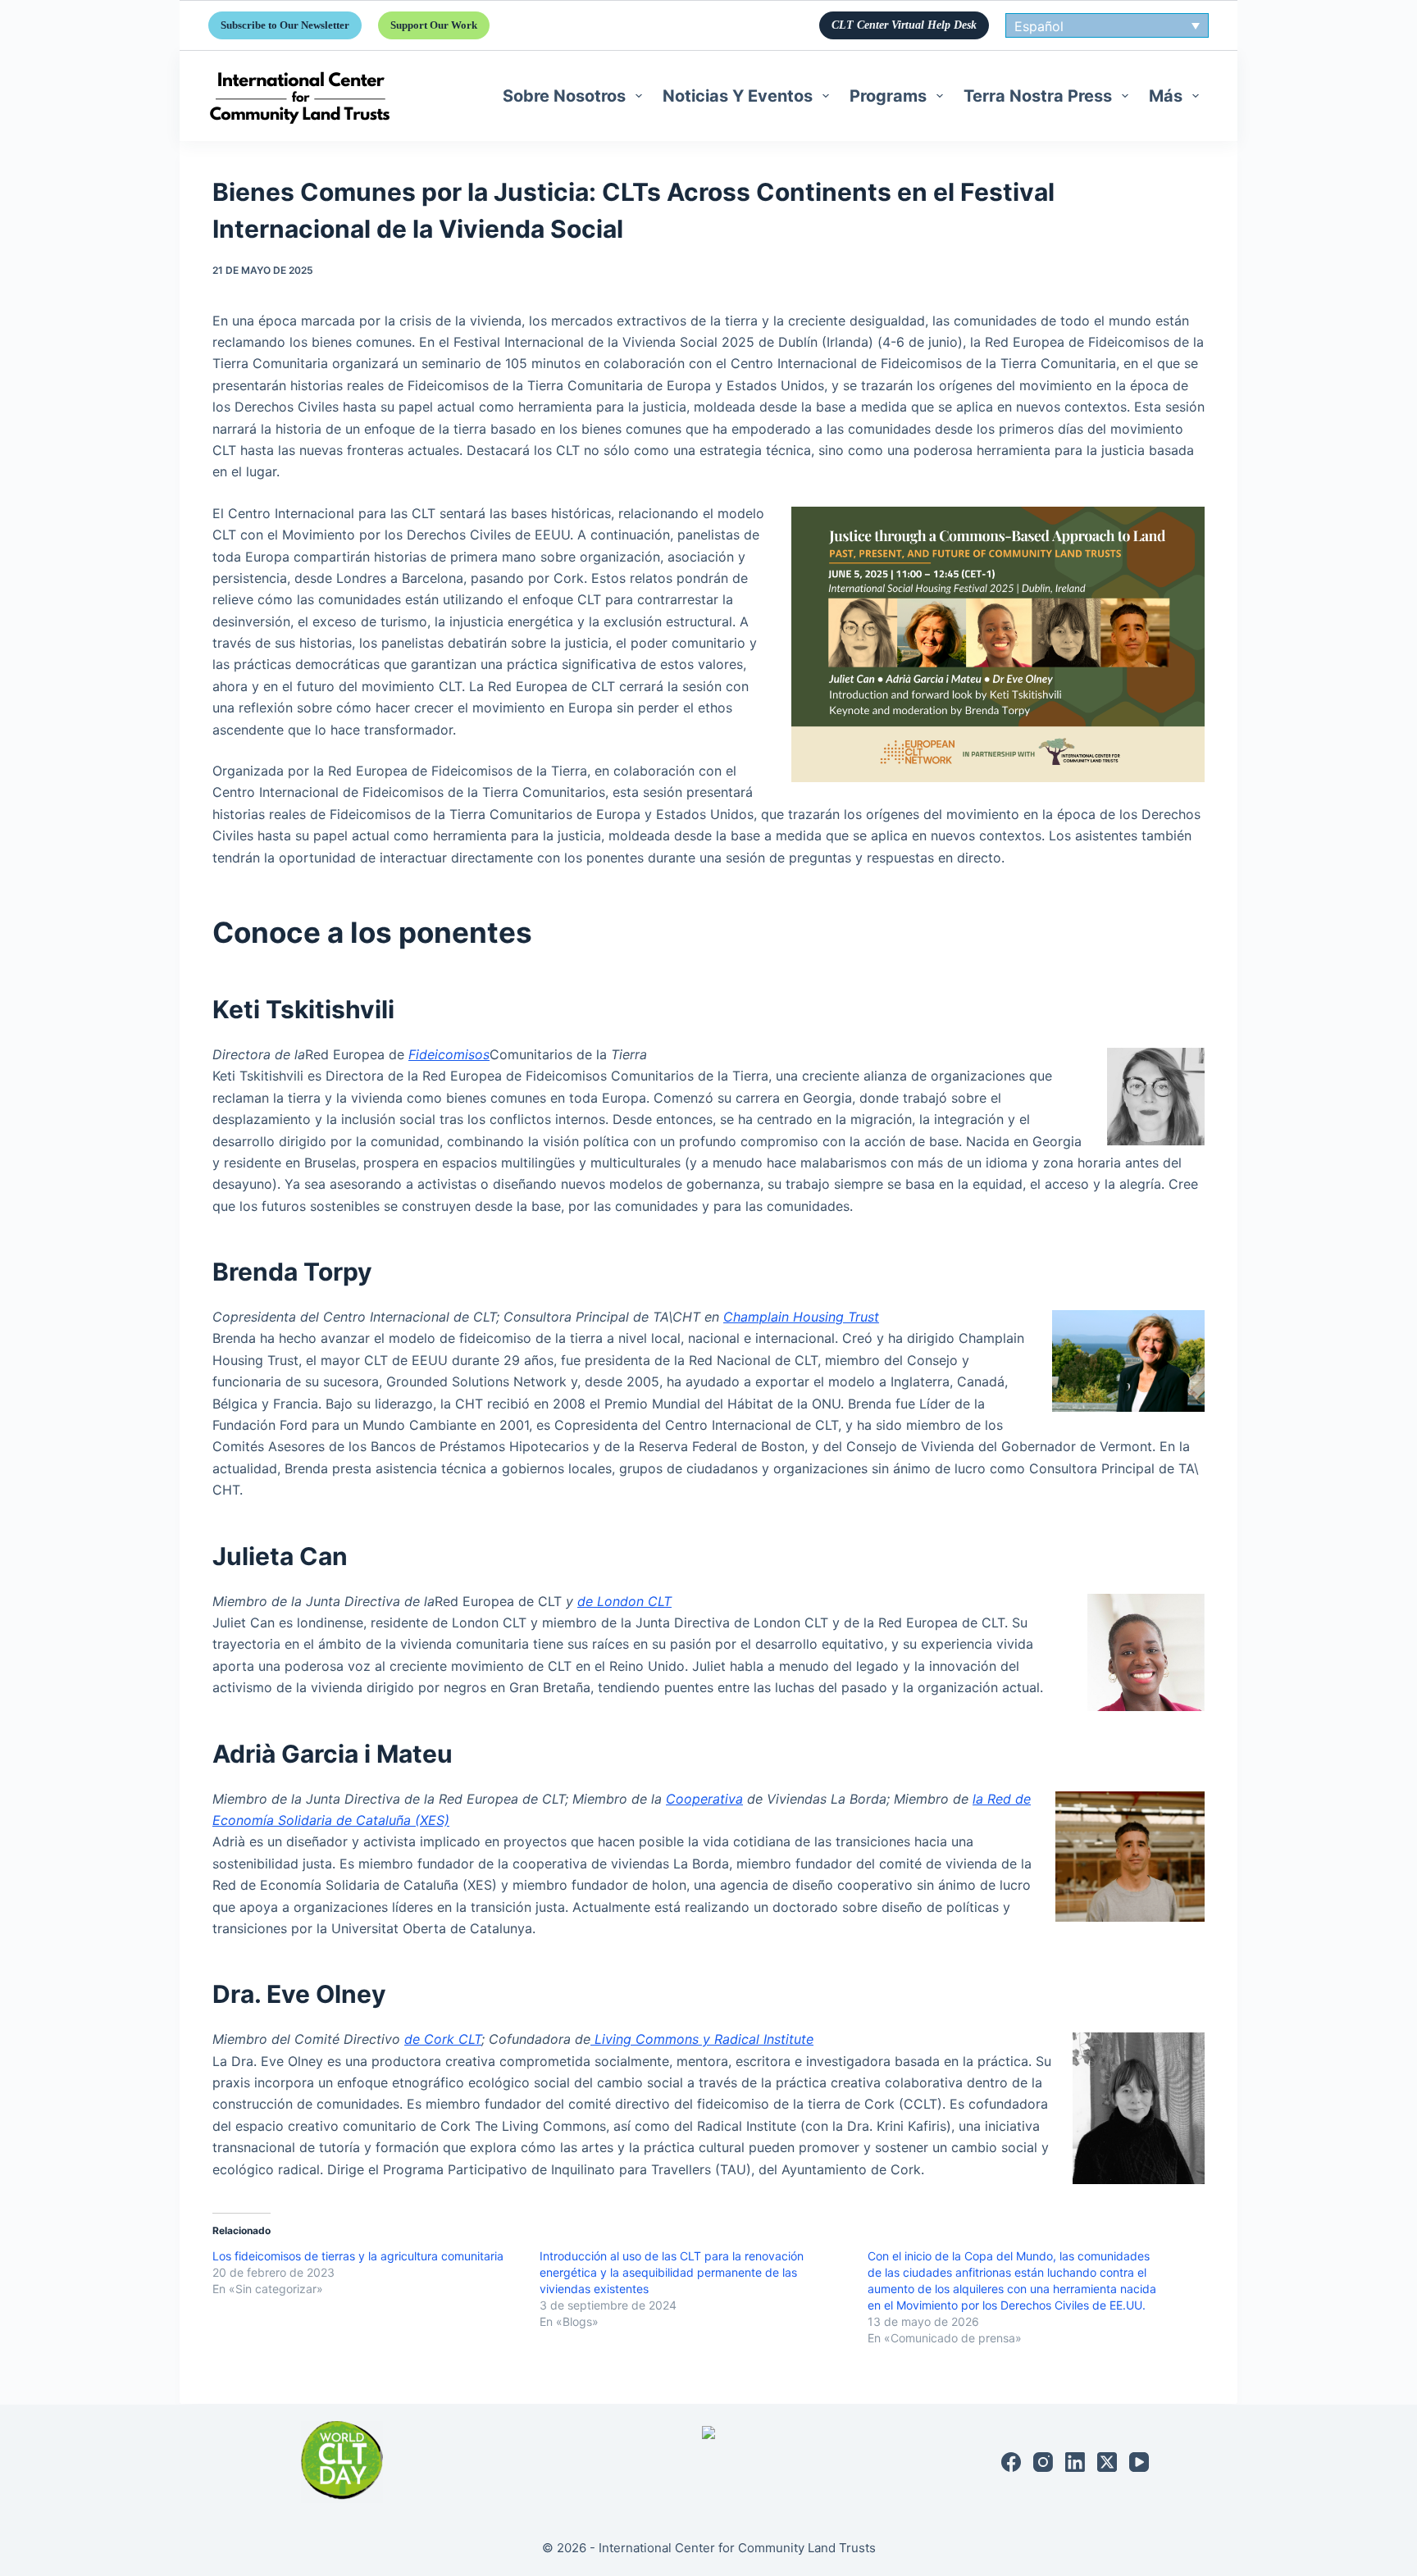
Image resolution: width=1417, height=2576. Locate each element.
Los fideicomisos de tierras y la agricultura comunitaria (358, 2256)
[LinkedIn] (1075, 2462)
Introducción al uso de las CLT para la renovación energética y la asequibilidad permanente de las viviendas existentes (672, 2272)
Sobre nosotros (564, 96)
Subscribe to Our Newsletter (285, 25)
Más (1166, 96)
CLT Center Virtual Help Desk (904, 25)
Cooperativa (704, 1799)
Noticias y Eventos (738, 96)
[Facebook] (1011, 2462)
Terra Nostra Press (1038, 96)
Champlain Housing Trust (801, 1317)
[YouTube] (1139, 2462)
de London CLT (624, 1601)
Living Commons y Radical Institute (702, 2039)
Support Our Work (434, 25)
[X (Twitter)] (1107, 2462)
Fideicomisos (449, 1054)
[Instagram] (1043, 2462)
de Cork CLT (443, 2039)
